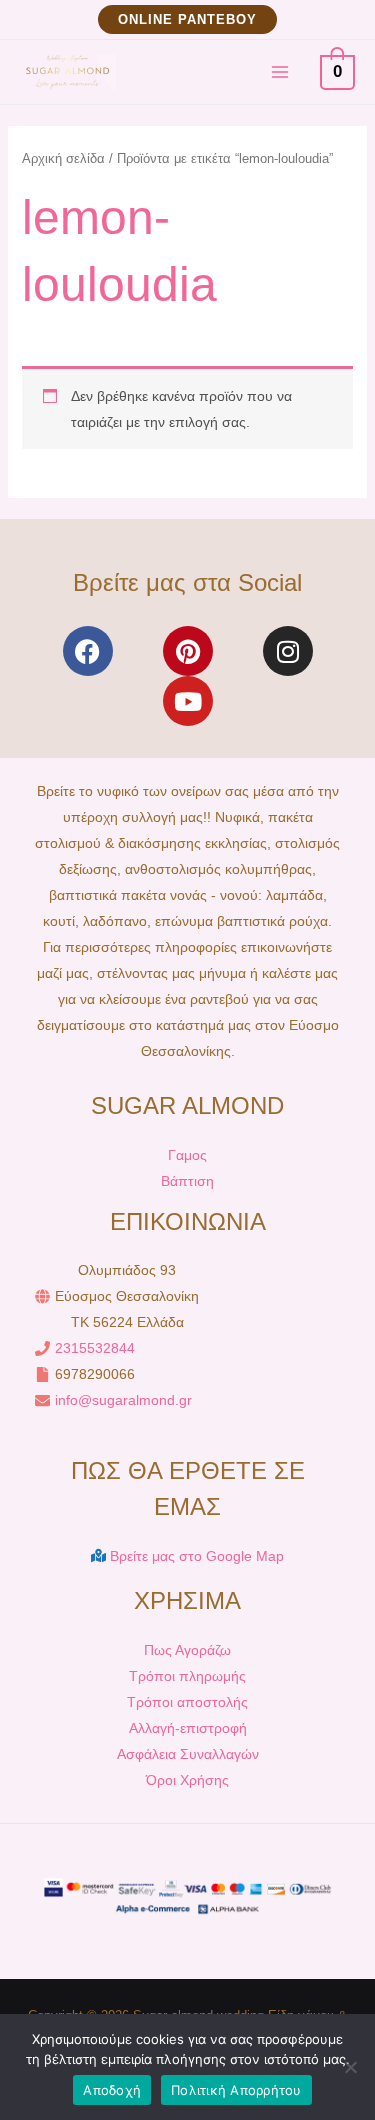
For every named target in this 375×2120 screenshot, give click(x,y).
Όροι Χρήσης (187, 1780)
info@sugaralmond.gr (123, 1400)
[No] (350, 2067)
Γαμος (187, 1155)
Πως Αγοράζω (187, 1650)
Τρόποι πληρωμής (187, 1676)
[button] (187, 19)
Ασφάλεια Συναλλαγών (188, 1754)
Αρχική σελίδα (63, 158)
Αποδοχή (112, 2090)
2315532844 (95, 1348)
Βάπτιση (187, 1181)
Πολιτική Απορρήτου (236, 2090)
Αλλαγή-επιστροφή (188, 1728)
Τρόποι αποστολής (187, 1702)
